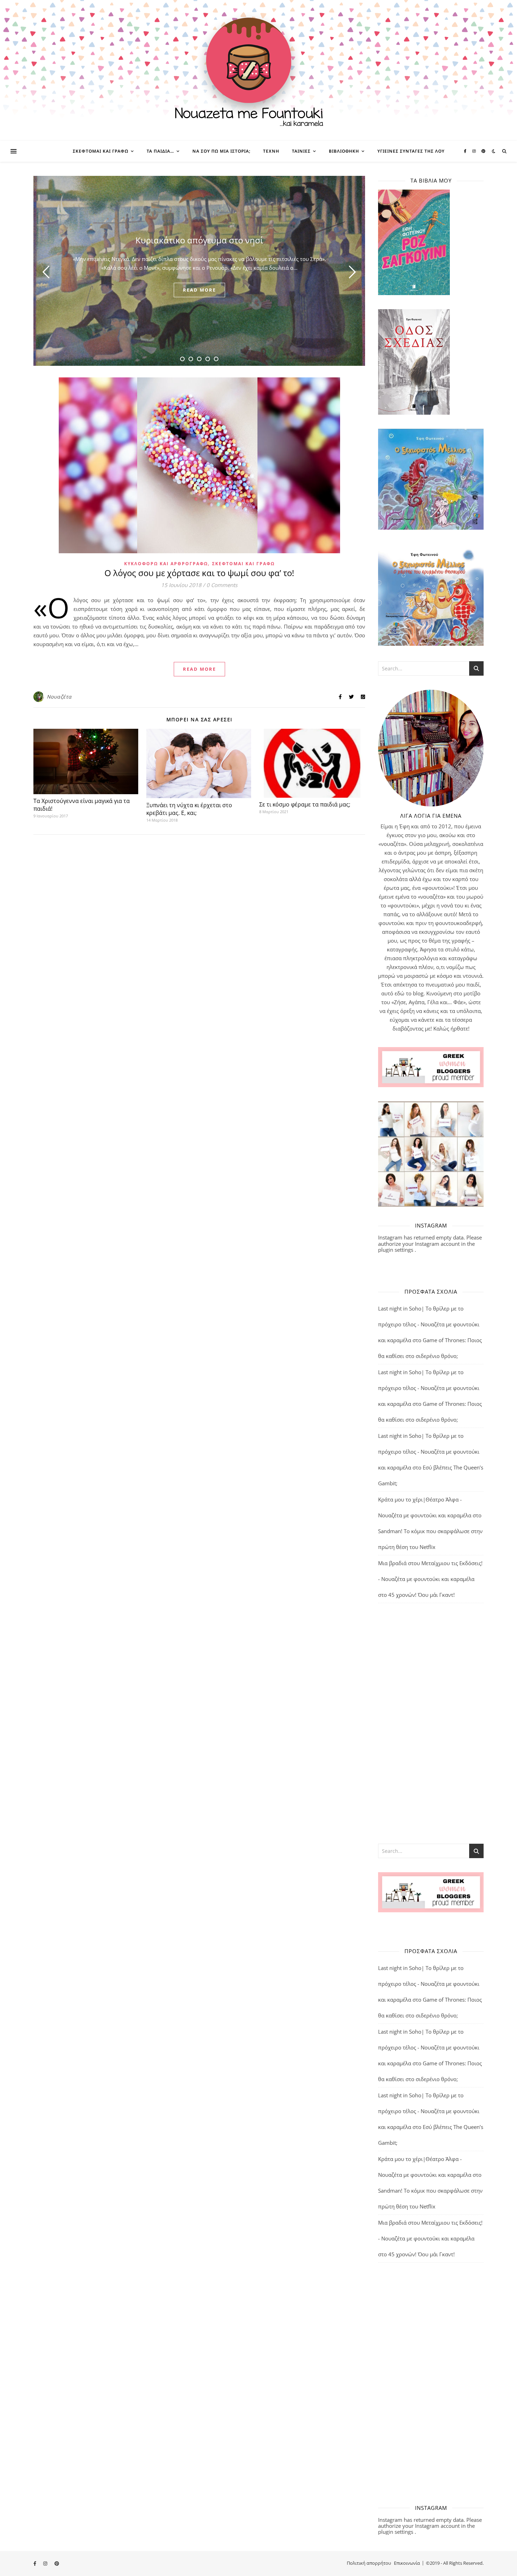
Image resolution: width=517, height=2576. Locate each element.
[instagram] (475, 151)
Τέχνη (271, 151)
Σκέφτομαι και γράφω (101, 151)
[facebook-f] (466, 151)
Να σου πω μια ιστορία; (221, 151)
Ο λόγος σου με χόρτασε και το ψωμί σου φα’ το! (199, 573)
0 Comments (222, 585)
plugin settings (396, 1250)
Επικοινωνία (407, 2563)
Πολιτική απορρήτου (369, 2563)
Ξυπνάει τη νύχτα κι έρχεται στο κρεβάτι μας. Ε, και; (189, 809)
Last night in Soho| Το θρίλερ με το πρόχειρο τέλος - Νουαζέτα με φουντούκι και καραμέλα (429, 1324)
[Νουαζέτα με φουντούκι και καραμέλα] (258, 70)
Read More (199, 669)
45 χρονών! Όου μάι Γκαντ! (422, 1595)
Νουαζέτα (59, 697)
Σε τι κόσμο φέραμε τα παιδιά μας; (305, 804)
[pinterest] (483, 151)
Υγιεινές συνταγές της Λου (411, 151)
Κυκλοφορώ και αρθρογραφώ (166, 564)
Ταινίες (301, 151)
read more (199, 290)
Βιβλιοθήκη (344, 151)
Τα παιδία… (160, 151)
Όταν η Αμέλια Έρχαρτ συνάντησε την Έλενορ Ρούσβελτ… (199, 240)
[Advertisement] (431, 1723)
